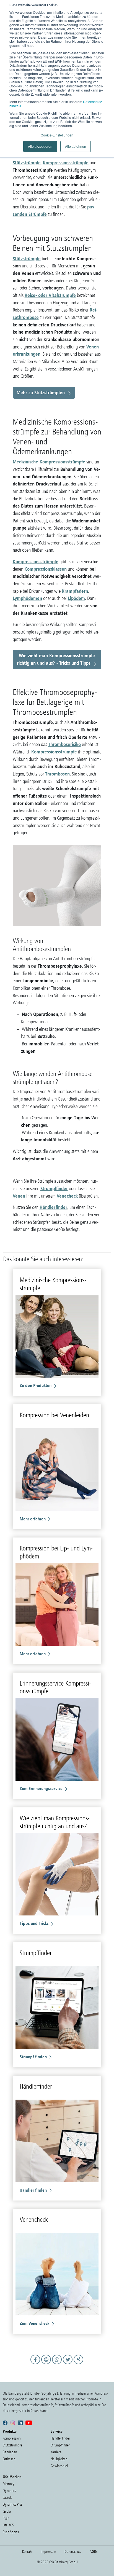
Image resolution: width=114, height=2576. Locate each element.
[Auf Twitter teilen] (68, 2365)
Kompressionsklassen (46, 569)
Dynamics (9, 2491)
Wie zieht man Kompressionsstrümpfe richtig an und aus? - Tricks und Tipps (56, 659)
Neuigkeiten (59, 2459)
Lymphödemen (27, 598)
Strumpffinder (54, 1188)
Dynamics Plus (13, 2504)
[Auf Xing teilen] (79, 2365)
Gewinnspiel (59, 2466)
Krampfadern (75, 591)
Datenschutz (73, 2552)
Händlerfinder (53, 1207)
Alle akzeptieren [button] (40, 146)
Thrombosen (57, 774)
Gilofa (7, 2511)
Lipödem (76, 598)
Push (6, 2518)
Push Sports (11, 2532)
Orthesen (9, 2459)
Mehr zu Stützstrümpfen (41, 392)
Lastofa (8, 2498)
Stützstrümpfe (27, 163)
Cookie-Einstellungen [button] (57, 135)
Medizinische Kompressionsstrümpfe (49, 462)
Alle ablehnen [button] (76, 146)
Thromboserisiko (64, 744)
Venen (19, 1196)
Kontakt (27, 2552)
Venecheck (67, 1196)
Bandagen (10, 2452)
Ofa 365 (8, 2525)
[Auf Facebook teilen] (36, 2365)
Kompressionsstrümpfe (66, 163)
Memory (8, 2484)
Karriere (56, 2452)
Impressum (48, 2552)
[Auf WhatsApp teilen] (58, 2365)
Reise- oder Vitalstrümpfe (50, 295)
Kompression (12, 2438)
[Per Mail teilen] (47, 2365)
